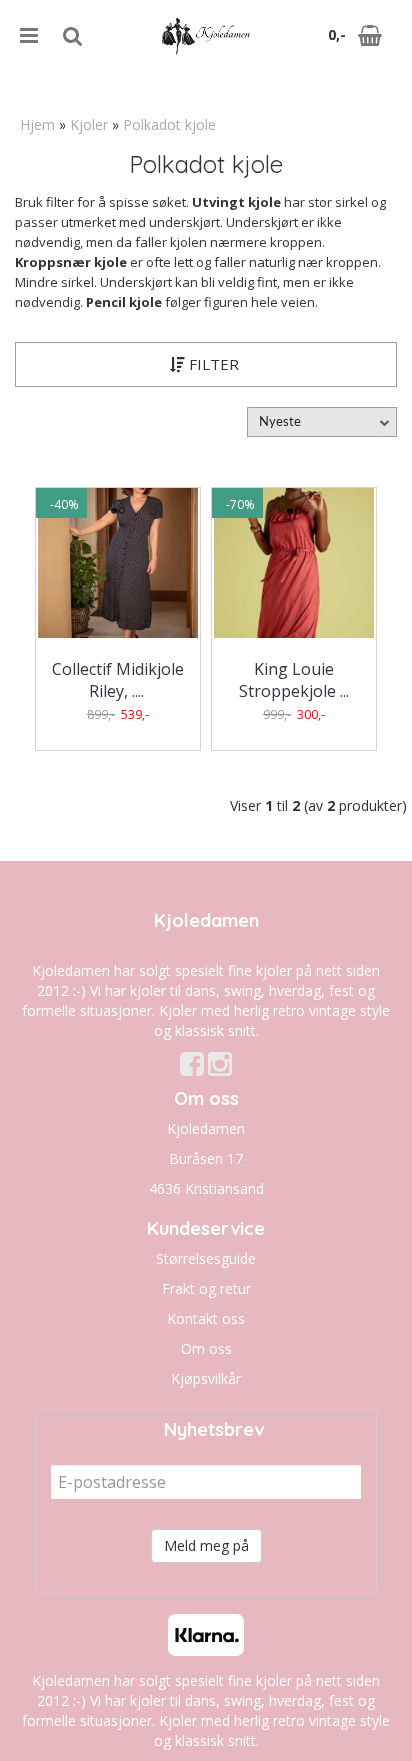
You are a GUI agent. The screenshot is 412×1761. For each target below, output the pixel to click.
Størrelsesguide (206, 1258)
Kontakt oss (206, 1318)
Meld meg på (206, 1545)
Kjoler (89, 124)
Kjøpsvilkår (206, 1378)
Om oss (206, 1348)
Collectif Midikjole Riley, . (118, 680)
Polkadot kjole (169, 124)
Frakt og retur (206, 1288)
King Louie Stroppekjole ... (294, 680)
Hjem (37, 124)
